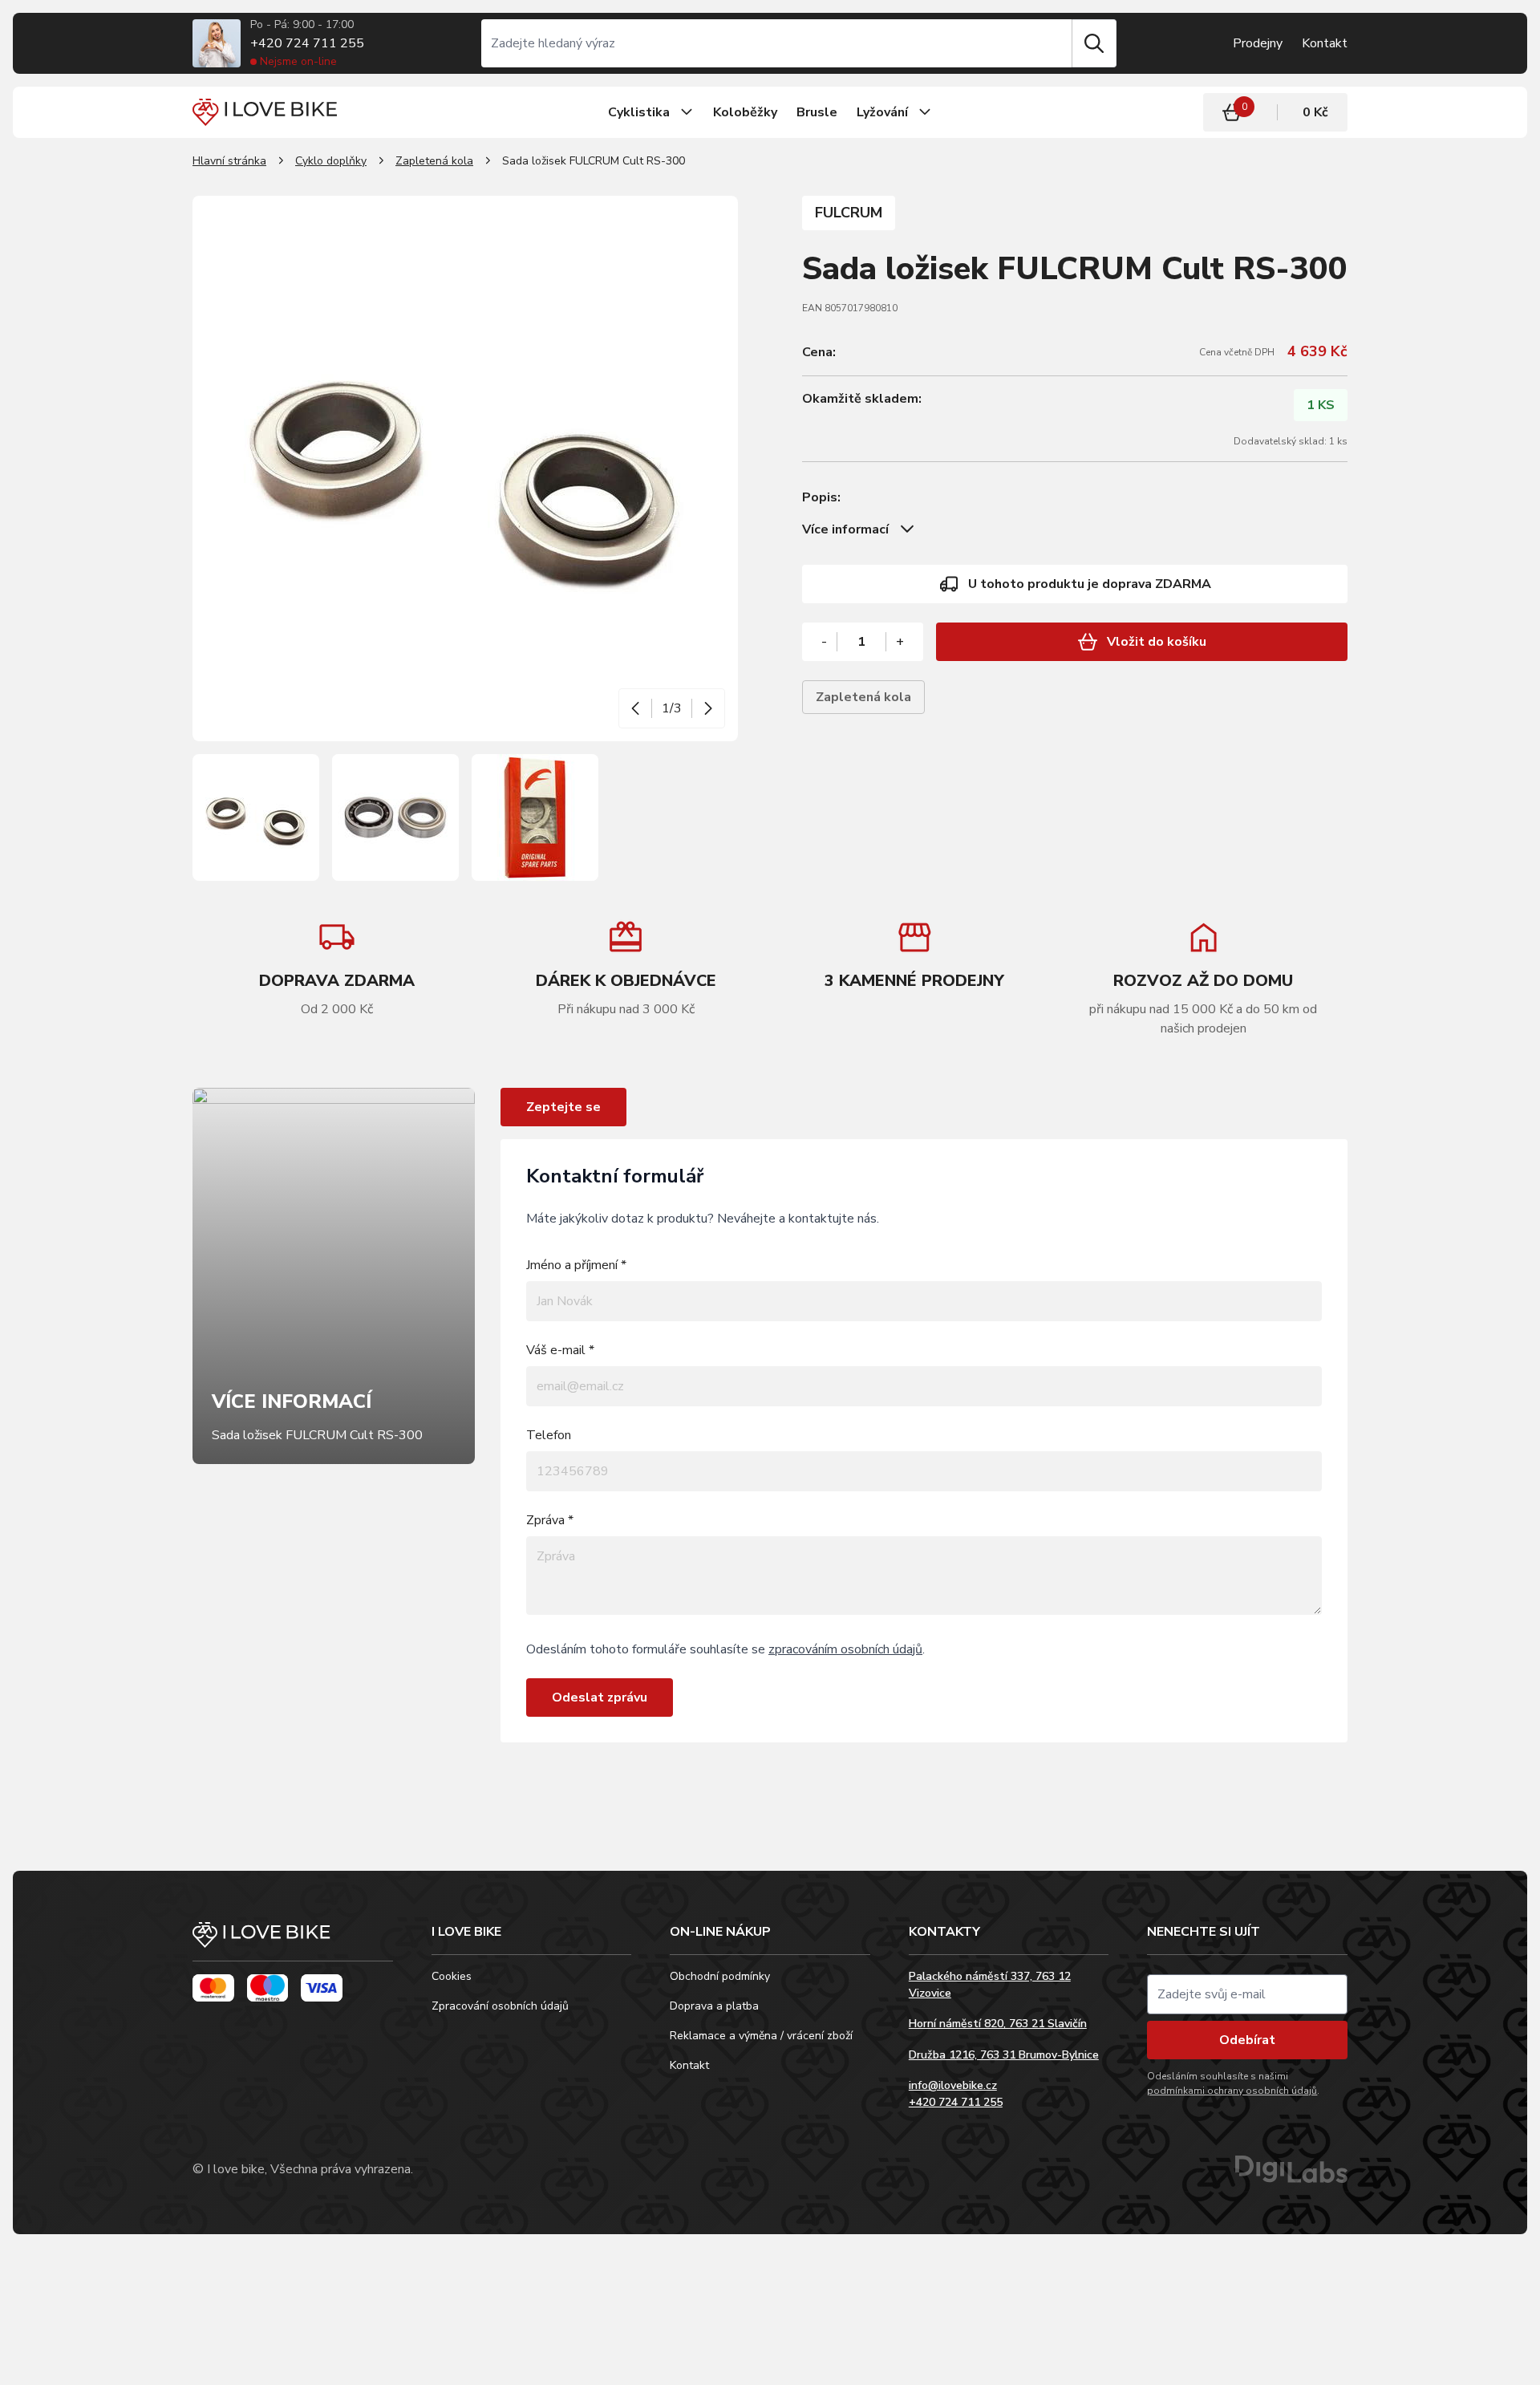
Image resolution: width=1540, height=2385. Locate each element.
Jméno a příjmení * (576, 1265)
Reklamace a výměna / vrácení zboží (761, 2036)
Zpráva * (550, 1520)
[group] (626, 968)
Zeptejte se (563, 1107)
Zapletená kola (434, 161)
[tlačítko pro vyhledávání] (1094, 43)
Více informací (845, 529)
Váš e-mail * (560, 1350)
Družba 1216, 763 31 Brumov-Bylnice (1004, 2055)
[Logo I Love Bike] (265, 112)
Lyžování (882, 112)
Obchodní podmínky (720, 1976)
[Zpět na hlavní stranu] (293, 1942)
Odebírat (1247, 2040)
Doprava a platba (714, 2006)
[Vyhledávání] (776, 43)
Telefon (549, 1435)
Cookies (452, 1976)
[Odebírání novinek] (1247, 1994)
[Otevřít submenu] (687, 112)
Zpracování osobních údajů (500, 2006)
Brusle (817, 112)
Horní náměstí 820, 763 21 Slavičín (998, 2024)
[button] (636, 708)
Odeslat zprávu (600, 1697)
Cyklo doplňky (331, 161)
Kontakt (1325, 43)
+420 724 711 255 (307, 43)
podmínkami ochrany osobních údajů (1232, 2091)
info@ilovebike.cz (953, 2085)
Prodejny (1258, 43)
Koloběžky (745, 112)
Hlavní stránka (229, 161)
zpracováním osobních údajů (845, 1649)
